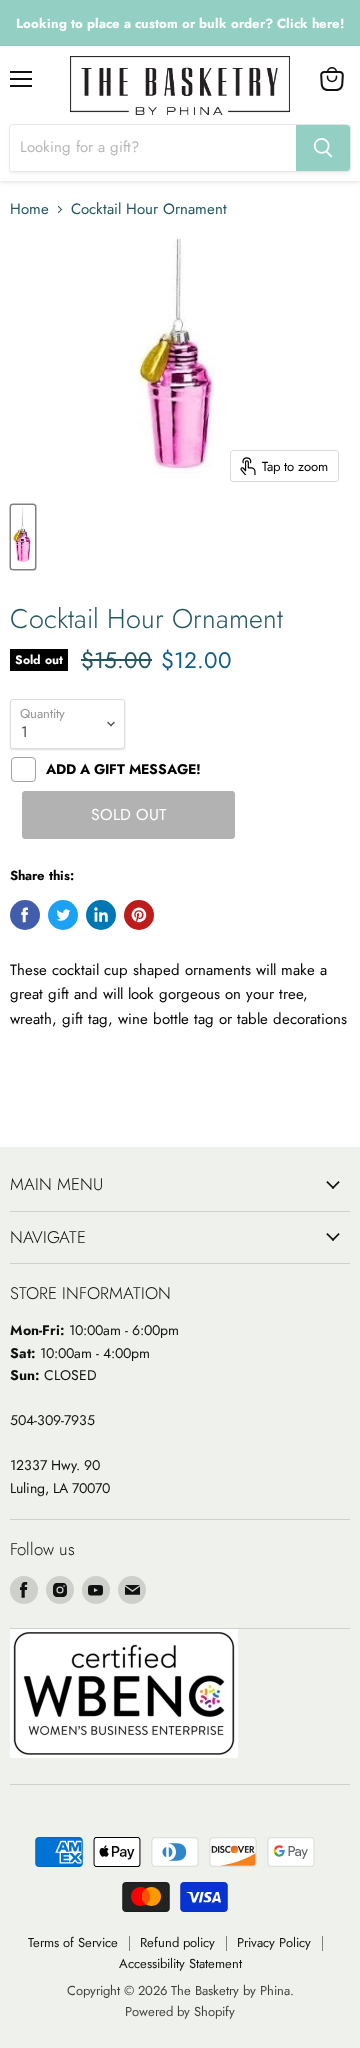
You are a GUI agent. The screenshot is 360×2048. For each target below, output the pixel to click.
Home (29, 209)
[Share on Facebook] (25, 915)
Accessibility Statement (180, 1963)
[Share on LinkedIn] (101, 915)
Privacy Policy (274, 1942)
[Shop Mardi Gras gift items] (180, 23)
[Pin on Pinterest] (139, 915)
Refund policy (177, 1942)
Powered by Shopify (180, 2011)
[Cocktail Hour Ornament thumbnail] (23, 537)
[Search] (323, 148)
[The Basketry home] (180, 85)
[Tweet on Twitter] (63, 915)
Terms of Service (73, 1942)
